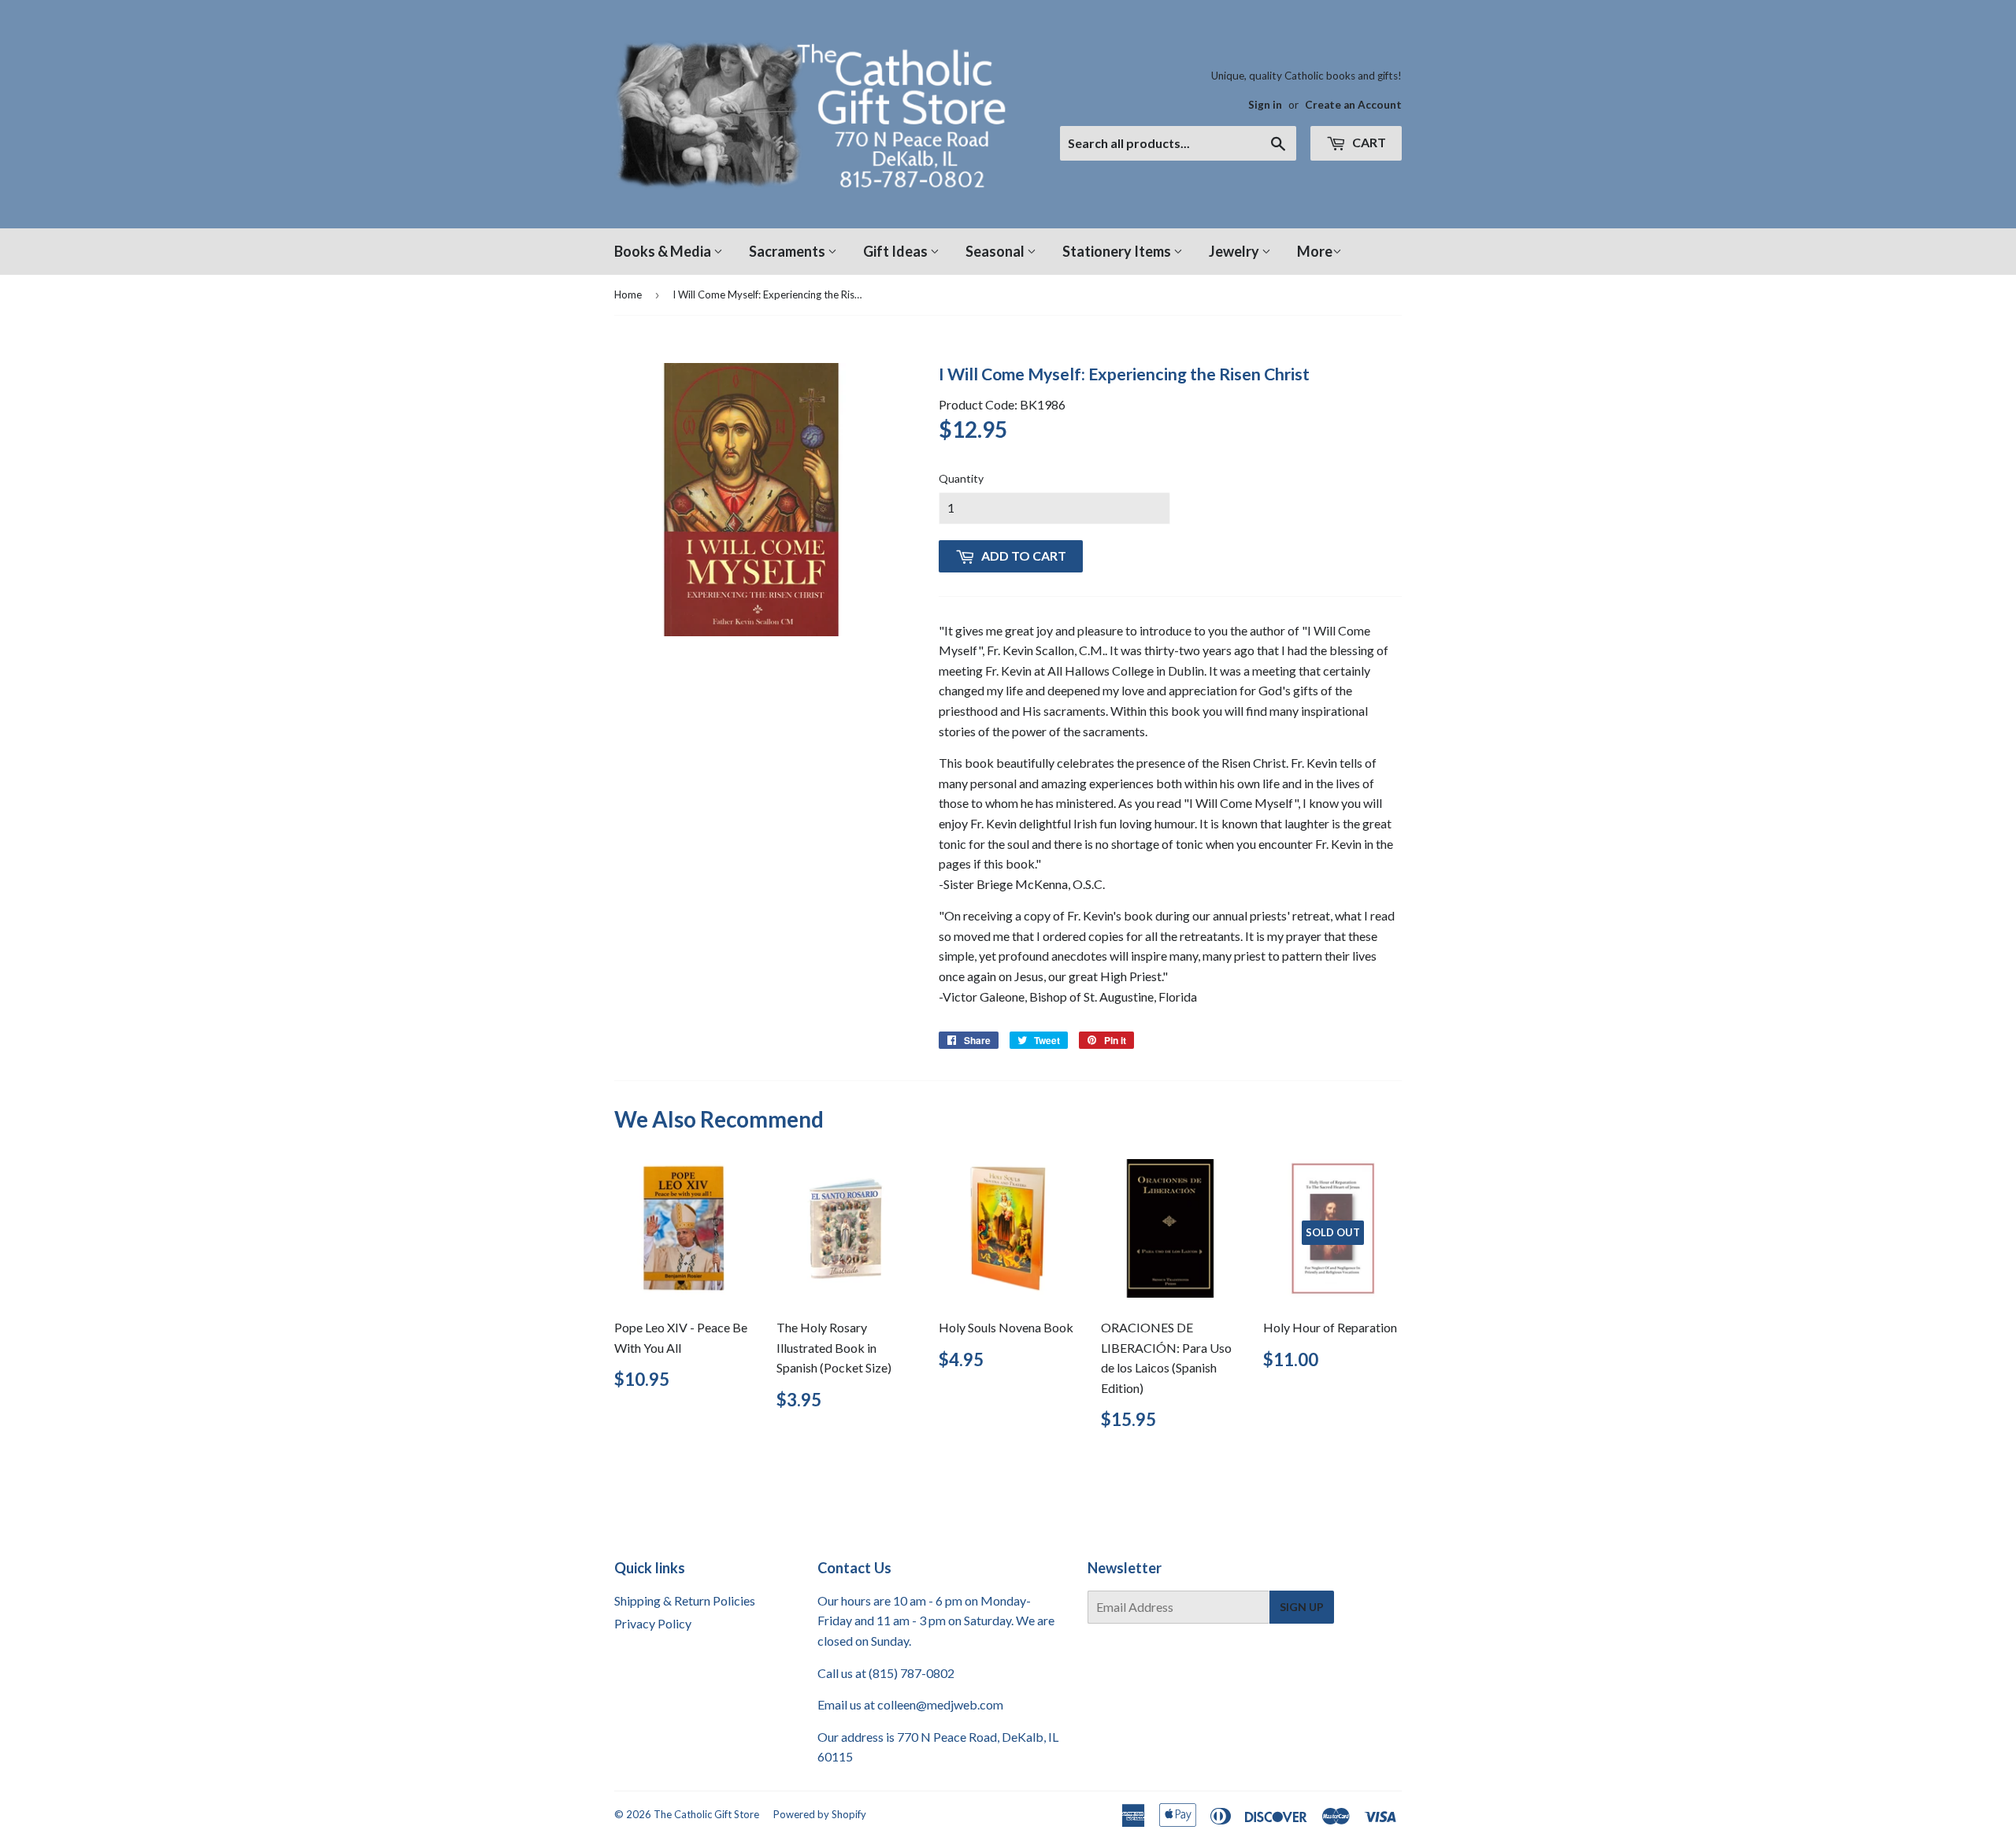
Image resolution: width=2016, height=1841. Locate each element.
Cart (1368, 142)
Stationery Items (1118, 251)
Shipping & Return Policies (685, 1600)
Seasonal (996, 251)
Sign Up (1302, 1607)
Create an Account (1353, 105)
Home (628, 294)
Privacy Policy (653, 1623)
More (1315, 251)
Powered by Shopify (820, 1814)
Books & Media (664, 251)
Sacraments (788, 251)
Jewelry (1235, 251)
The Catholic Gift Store (706, 1814)
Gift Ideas (897, 251)
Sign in (1265, 105)
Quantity (961, 478)
